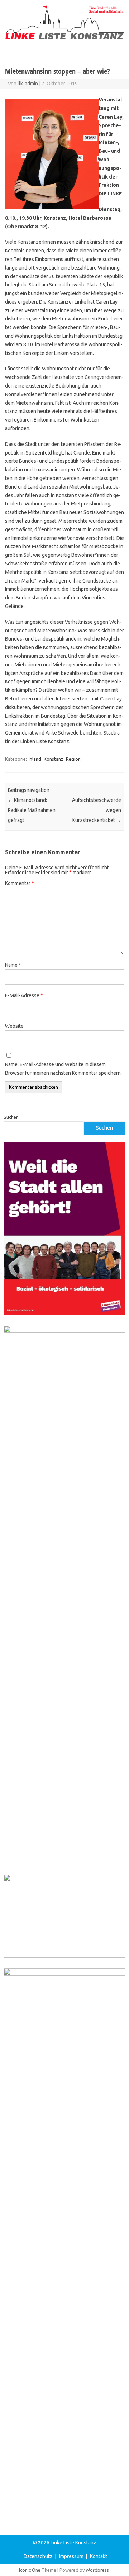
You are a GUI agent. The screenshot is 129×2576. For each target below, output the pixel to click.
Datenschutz (38, 2556)
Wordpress (97, 2570)
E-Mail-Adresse (24, 995)
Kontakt (99, 2556)
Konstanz (54, 759)
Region (73, 759)
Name (13, 965)
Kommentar (20, 883)
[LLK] (64, 38)
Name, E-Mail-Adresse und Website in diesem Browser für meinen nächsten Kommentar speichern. (63, 1069)
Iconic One (30, 2570)
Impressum (71, 2556)
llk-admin (28, 84)
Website (14, 1026)
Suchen (11, 1117)
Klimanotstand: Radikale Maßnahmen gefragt (32, 810)
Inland (35, 759)
